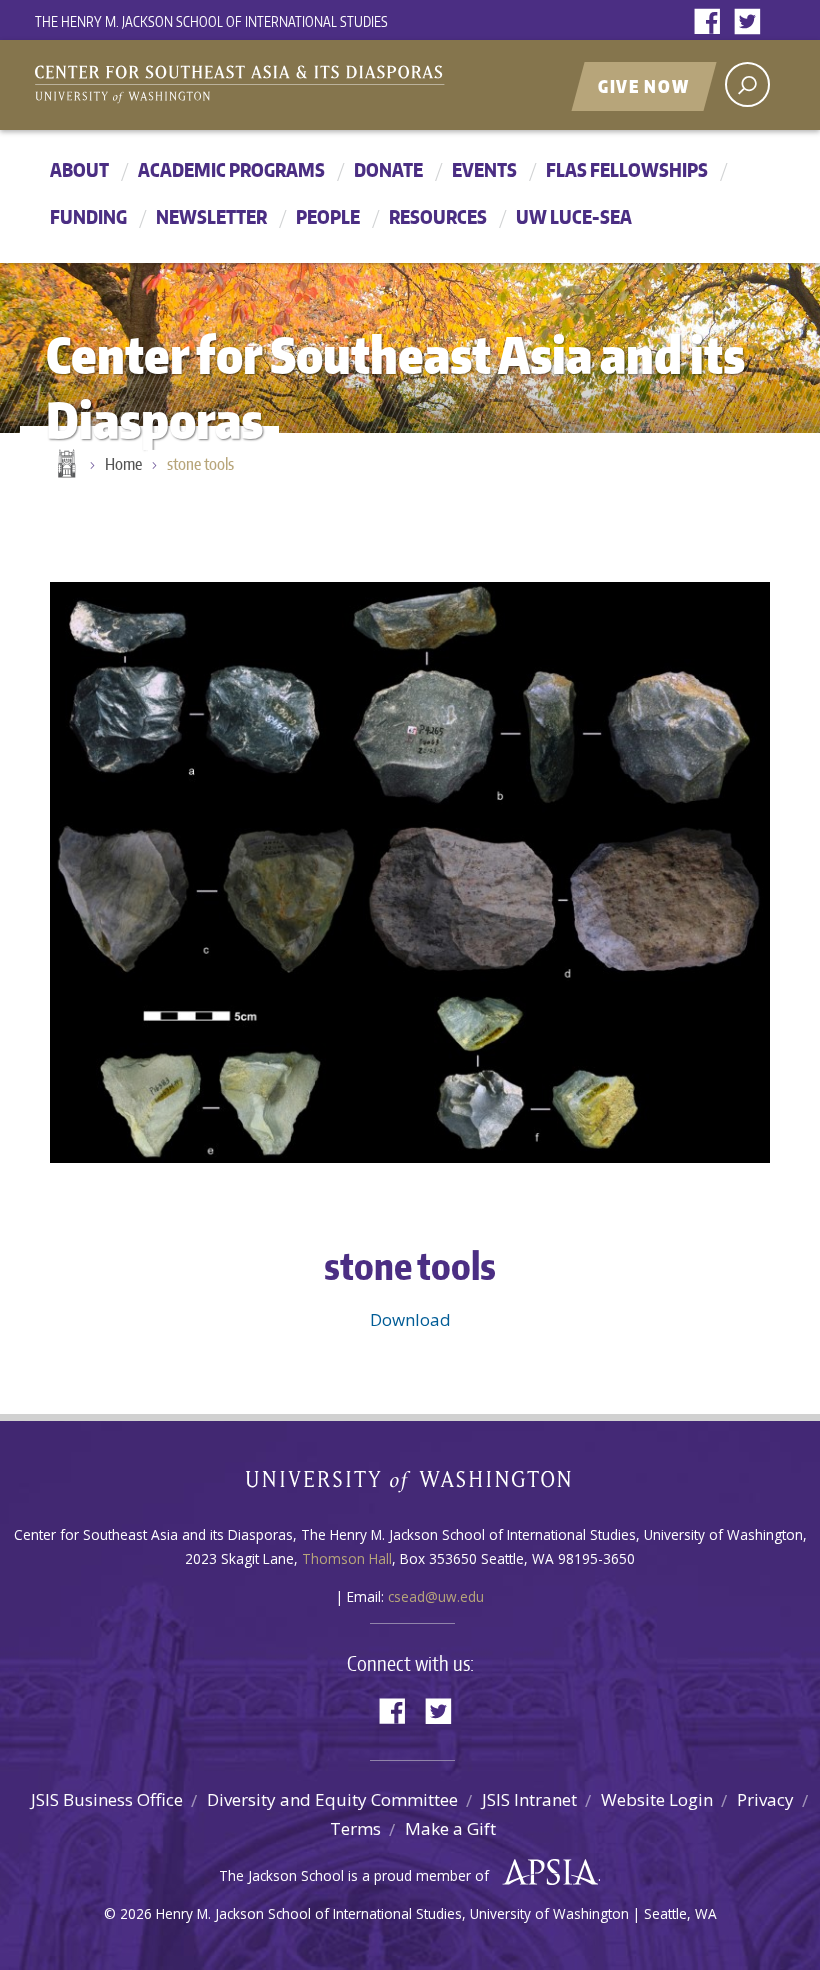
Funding (88, 216)
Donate (388, 169)
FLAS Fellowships (627, 169)
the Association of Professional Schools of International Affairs (545, 1873)
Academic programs (231, 169)
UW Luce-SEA (574, 216)
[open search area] (747, 84)
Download (410, 1319)
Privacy (765, 1799)
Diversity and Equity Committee (332, 1799)
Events (484, 169)
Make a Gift (450, 1828)
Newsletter (211, 216)
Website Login (657, 1799)
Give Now (644, 86)
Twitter (752, 22)
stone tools (200, 464)
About (79, 169)
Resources (438, 216)
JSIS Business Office (107, 1799)
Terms (355, 1828)
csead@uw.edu (436, 1596)
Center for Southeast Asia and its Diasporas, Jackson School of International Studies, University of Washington (260, 87)
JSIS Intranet (529, 1799)
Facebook (712, 22)
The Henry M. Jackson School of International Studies (211, 21)
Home (65, 465)
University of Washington (410, 1485)
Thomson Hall (347, 1558)
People (328, 216)
